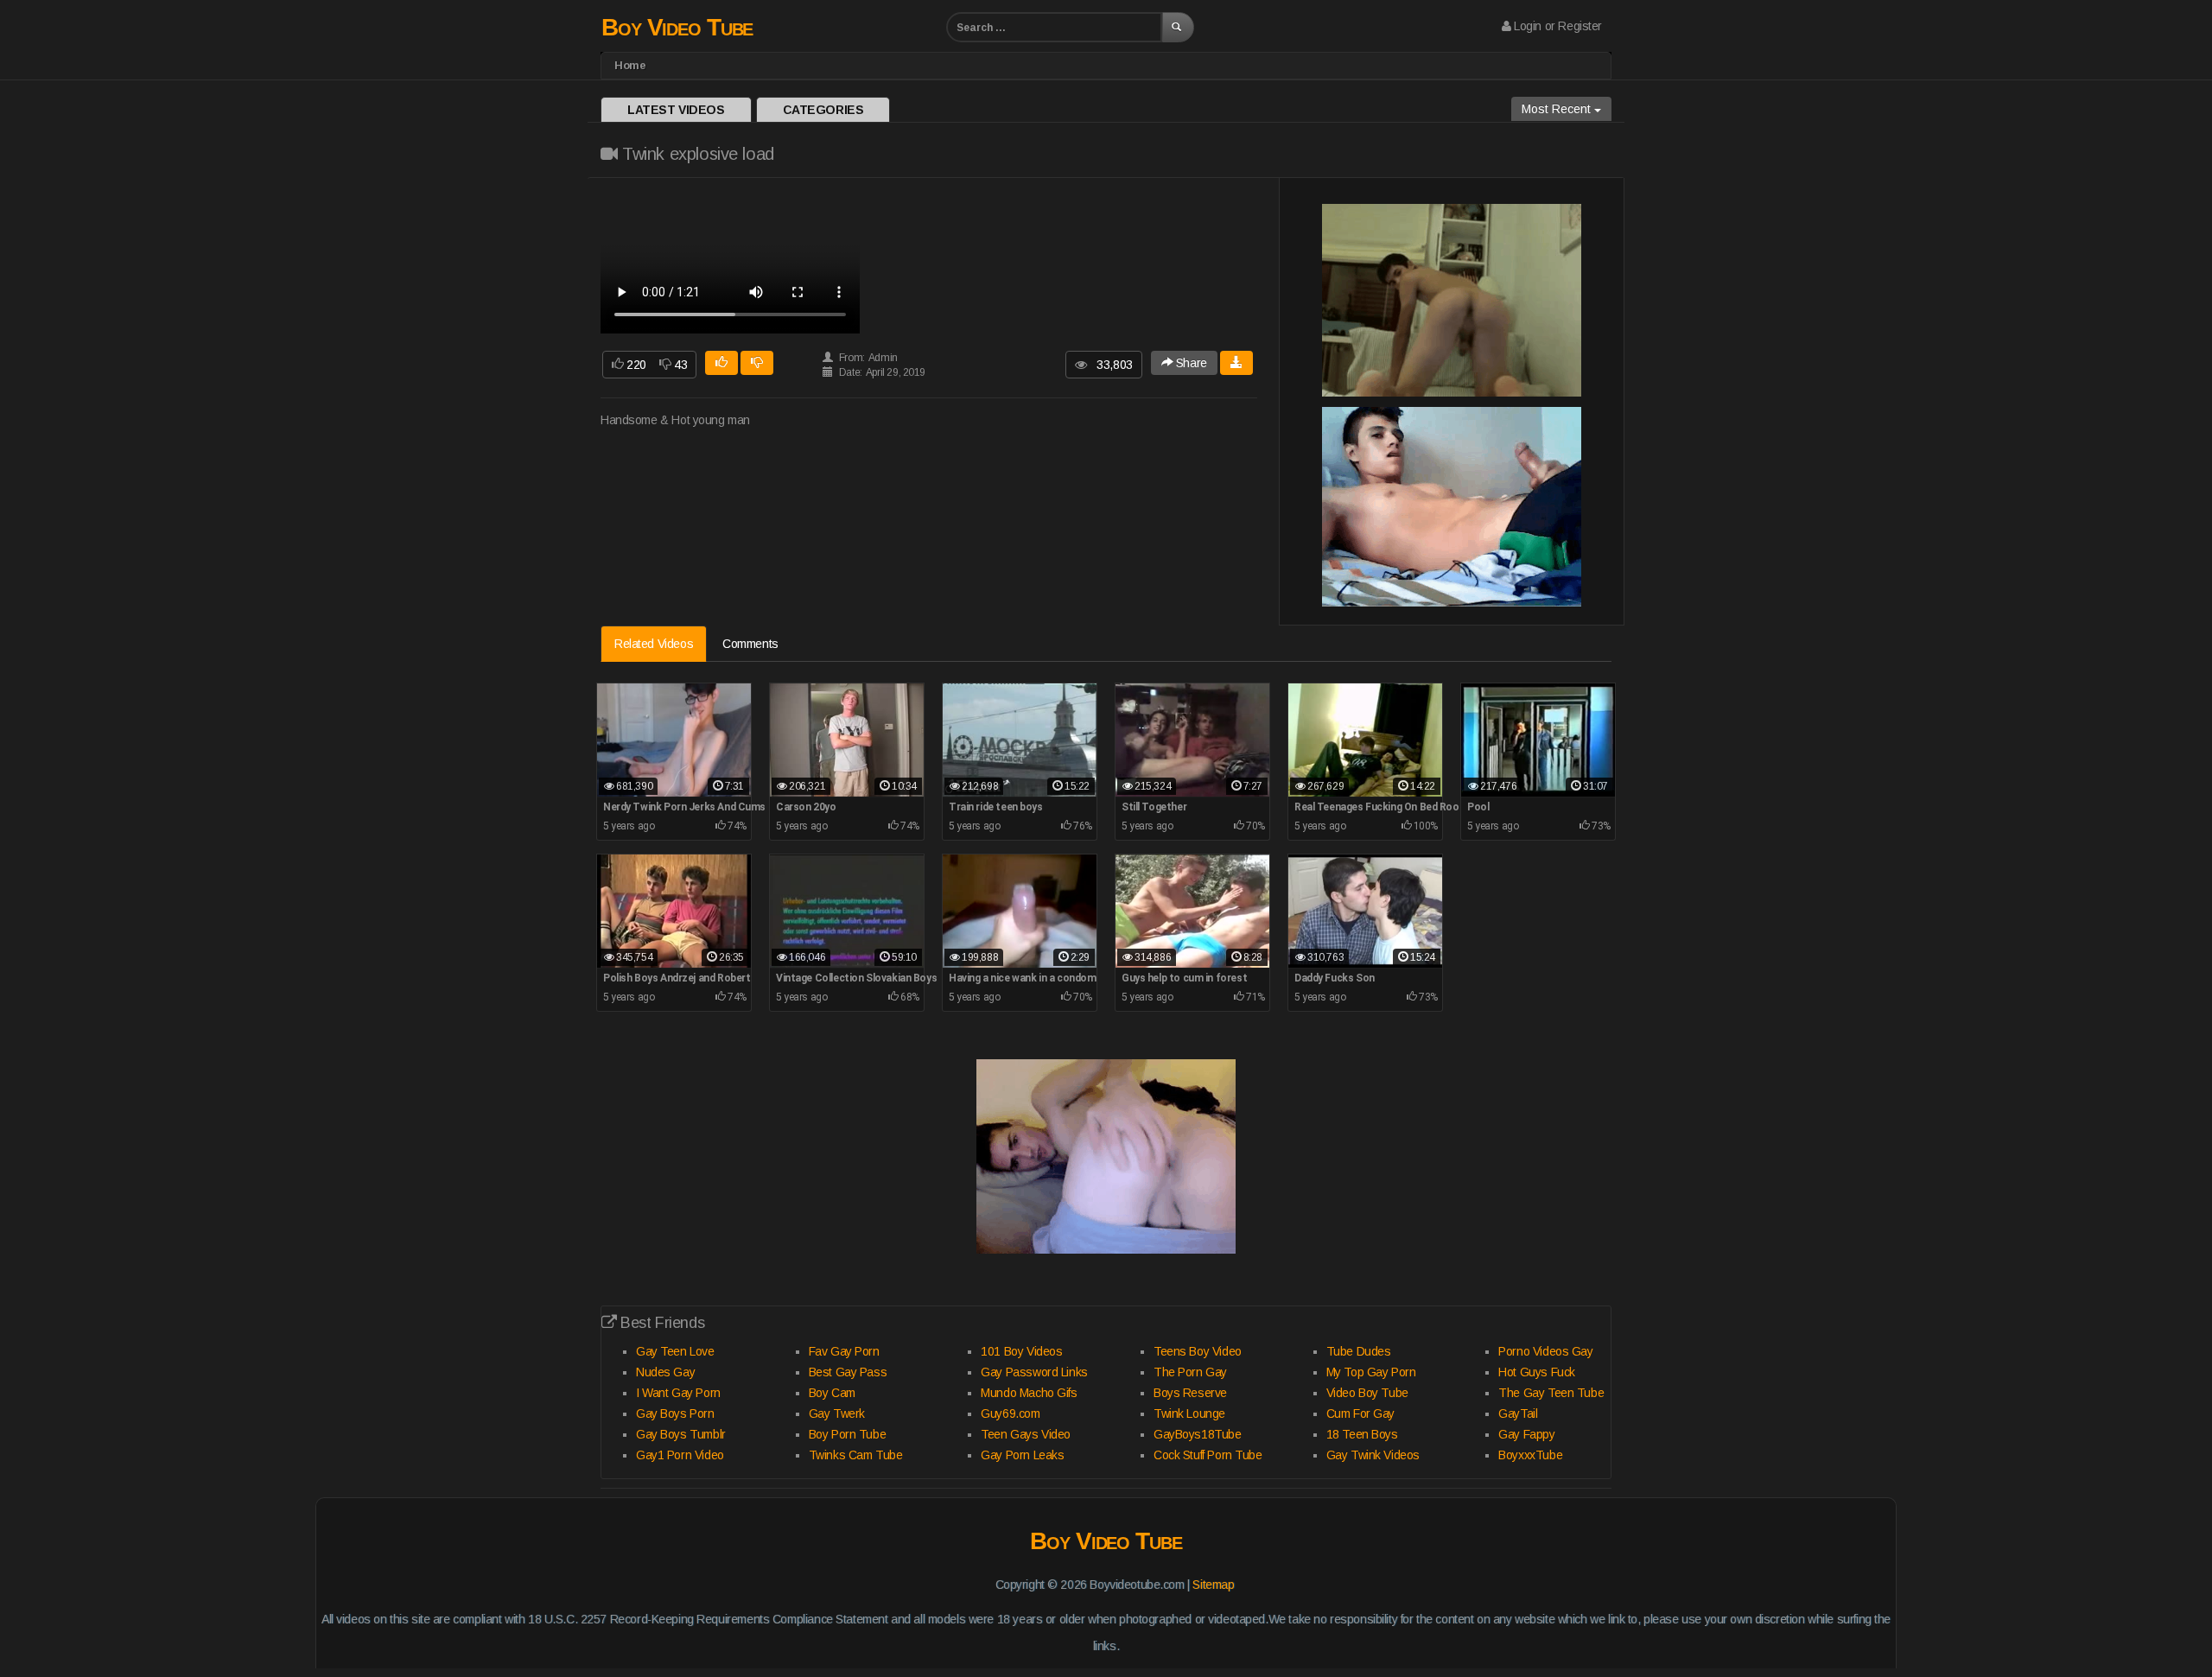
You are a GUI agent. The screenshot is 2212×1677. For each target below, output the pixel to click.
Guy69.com (1010, 1413)
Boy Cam (832, 1393)
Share (1189, 363)
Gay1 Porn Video (680, 1455)
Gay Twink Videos (1373, 1455)
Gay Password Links (1034, 1372)
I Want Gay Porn (678, 1393)
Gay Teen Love (675, 1351)
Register (1580, 26)
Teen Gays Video (1026, 1434)
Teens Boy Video (1198, 1351)
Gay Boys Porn (675, 1413)
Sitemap (1213, 1585)
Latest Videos (676, 110)
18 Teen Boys (1362, 1434)
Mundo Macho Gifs (1029, 1393)
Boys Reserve (1190, 1393)
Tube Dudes (1359, 1351)
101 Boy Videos (1021, 1351)
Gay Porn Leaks (1022, 1455)
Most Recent (1558, 109)
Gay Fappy (1526, 1434)
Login (1528, 26)
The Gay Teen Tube (1551, 1393)
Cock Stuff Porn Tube (1208, 1455)
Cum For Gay (1360, 1413)
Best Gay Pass (848, 1372)
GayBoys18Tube (1198, 1434)
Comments (750, 644)
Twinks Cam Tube (856, 1455)
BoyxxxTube (1530, 1455)
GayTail (1518, 1413)
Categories (823, 110)
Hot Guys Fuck (1537, 1372)
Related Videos (654, 644)
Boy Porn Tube (848, 1434)
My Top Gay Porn (1371, 1372)
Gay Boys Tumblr (681, 1434)
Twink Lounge (1189, 1413)
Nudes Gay (665, 1372)
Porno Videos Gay (1545, 1351)
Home (630, 65)
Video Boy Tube (1367, 1393)
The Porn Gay (1190, 1372)
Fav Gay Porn (844, 1351)
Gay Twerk (837, 1413)
